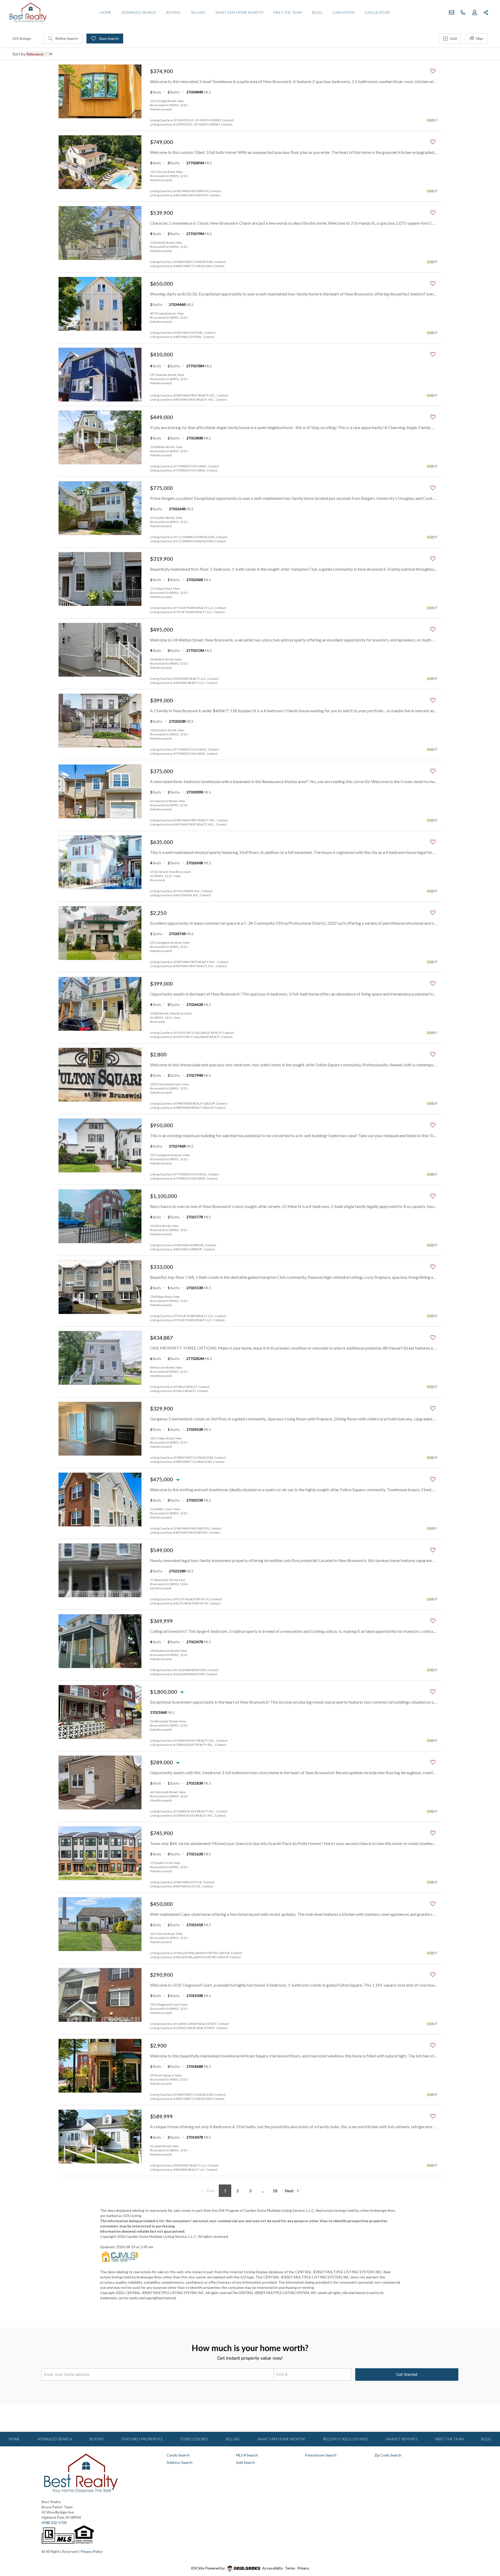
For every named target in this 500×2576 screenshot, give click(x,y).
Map (480, 38)
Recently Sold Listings (345, 2439)
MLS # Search (247, 2455)
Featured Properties (142, 2439)
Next (289, 2191)
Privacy (303, 2568)
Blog (317, 12)
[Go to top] (486, 2548)
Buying (173, 12)
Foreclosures (194, 2439)
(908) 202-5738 (54, 2523)
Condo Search (178, 2455)
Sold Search (245, 2462)
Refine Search (66, 38)
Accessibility (273, 2568)
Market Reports (402, 2439)
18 (275, 2191)
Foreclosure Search (321, 2455)
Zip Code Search (388, 2455)
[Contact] (486, 2536)
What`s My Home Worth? (239, 12)
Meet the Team (288, 12)
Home (106, 12)
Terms (290, 2568)
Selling (198, 12)
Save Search (108, 38)
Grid (453, 38)
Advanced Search (139, 12)
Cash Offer (343, 12)
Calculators (377, 12)
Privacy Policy (92, 2551)
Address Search (180, 2462)
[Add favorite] (433, 71)
